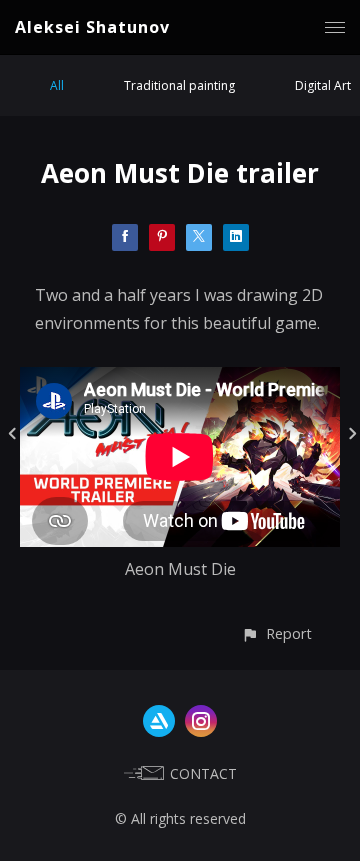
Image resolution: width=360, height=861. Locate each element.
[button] (276, 633)
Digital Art (323, 85)
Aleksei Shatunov (92, 27)
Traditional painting (179, 85)
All (57, 85)
